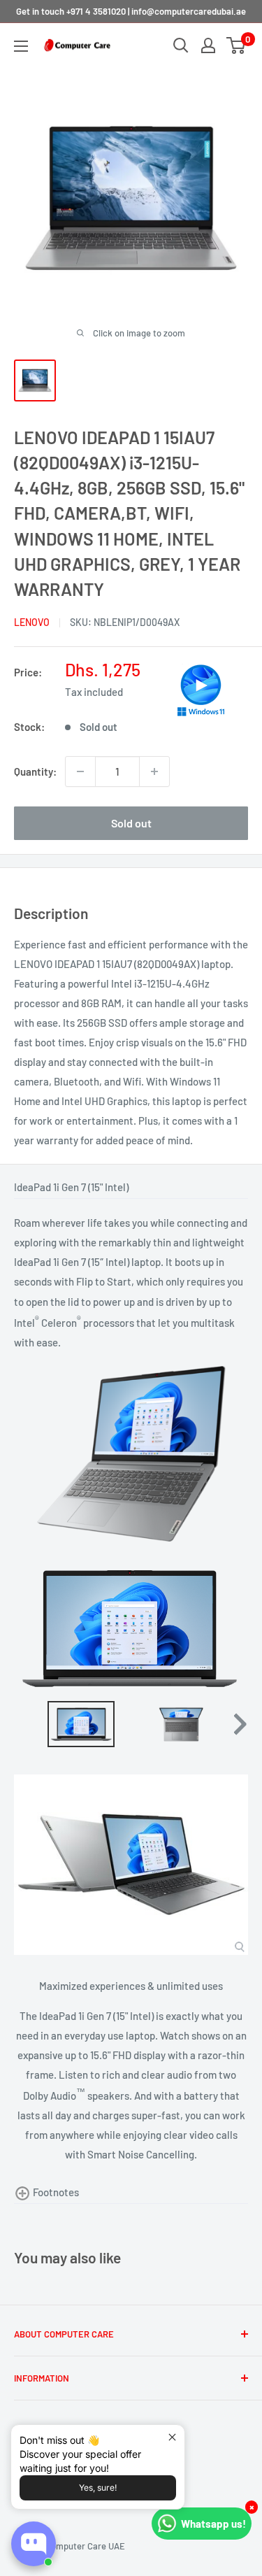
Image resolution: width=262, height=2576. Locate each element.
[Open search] (181, 45)
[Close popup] (172, 2437)
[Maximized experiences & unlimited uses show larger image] (131, 1865)
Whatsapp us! (213, 2524)
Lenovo (32, 622)
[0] (236, 45)
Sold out (131, 823)
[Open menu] (21, 46)
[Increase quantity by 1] (154, 771)
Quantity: (35, 771)
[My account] (208, 45)
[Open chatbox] (34, 2544)
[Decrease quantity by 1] (80, 771)
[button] (201, 689)
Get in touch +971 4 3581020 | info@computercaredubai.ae (131, 11)
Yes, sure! (98, 2488)
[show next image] (233, 1629)
